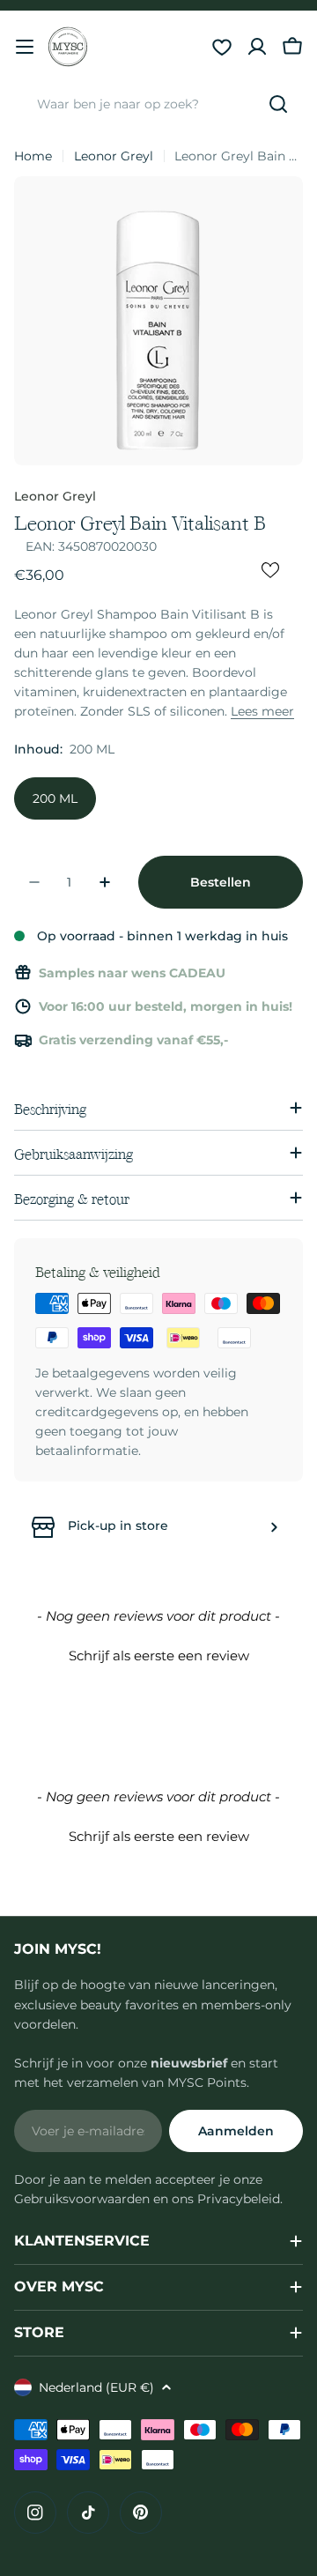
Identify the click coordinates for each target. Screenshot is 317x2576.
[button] (158, 1653)
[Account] (257, 47)
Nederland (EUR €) (96, 2387)
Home (33, 156)
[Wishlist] (222, 47)
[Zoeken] (278, 104)
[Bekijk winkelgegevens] (274, 1527)
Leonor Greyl (114, 156)
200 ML (55, 798)
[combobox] (158, 104)
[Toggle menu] (25, 47)
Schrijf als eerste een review (159, 1655)
